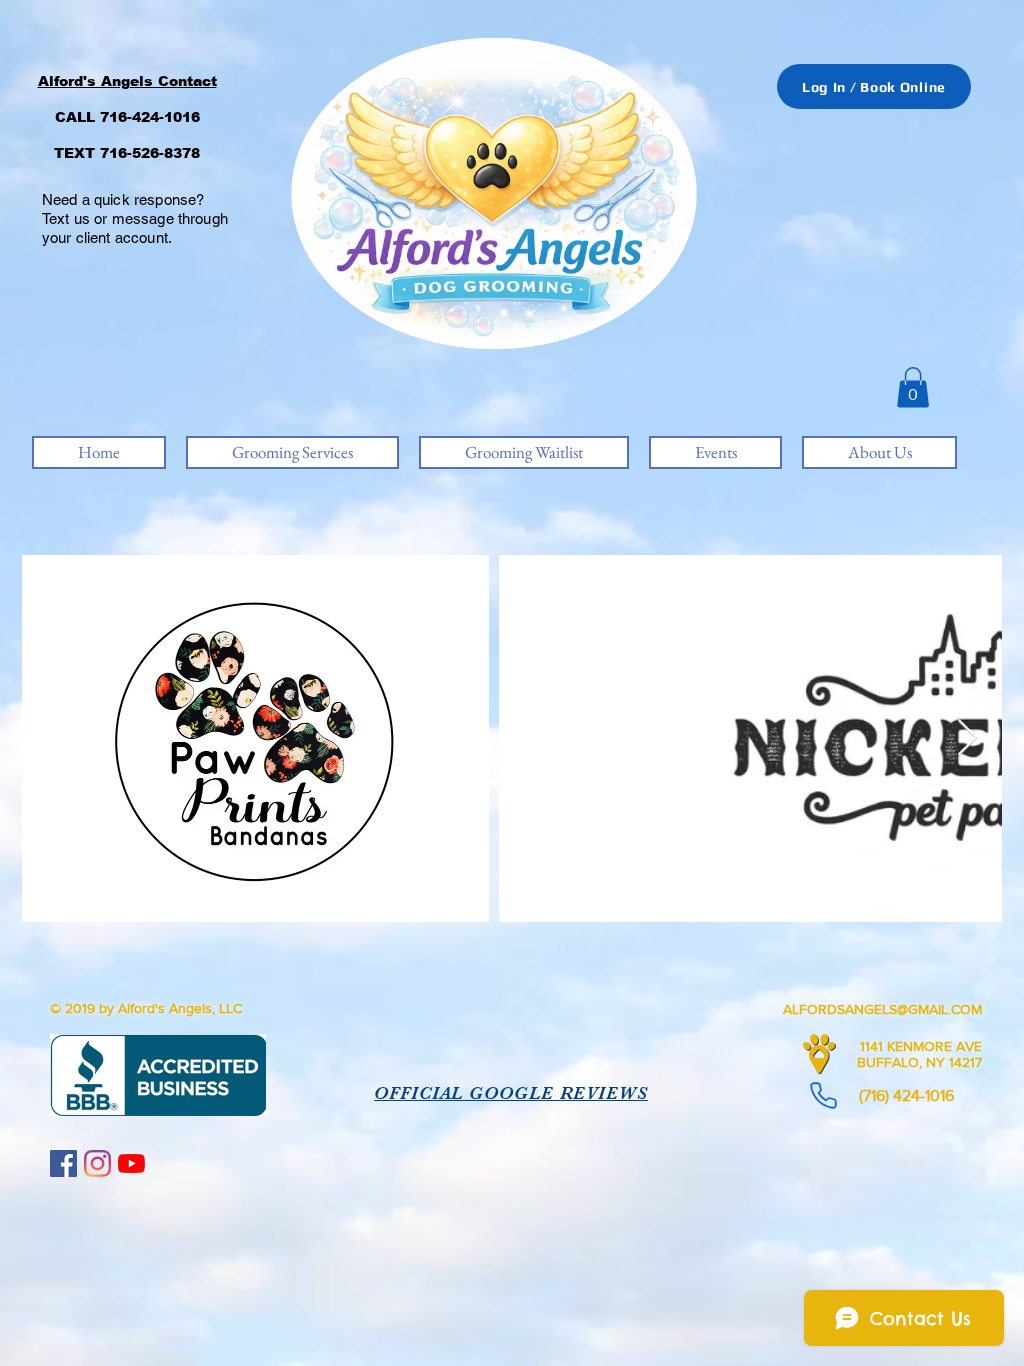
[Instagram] (97, 1163)
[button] (913, 387)
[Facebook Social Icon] (63, 1163)
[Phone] (823, 1095)
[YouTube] (131, 1163)
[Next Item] (967, 738)
